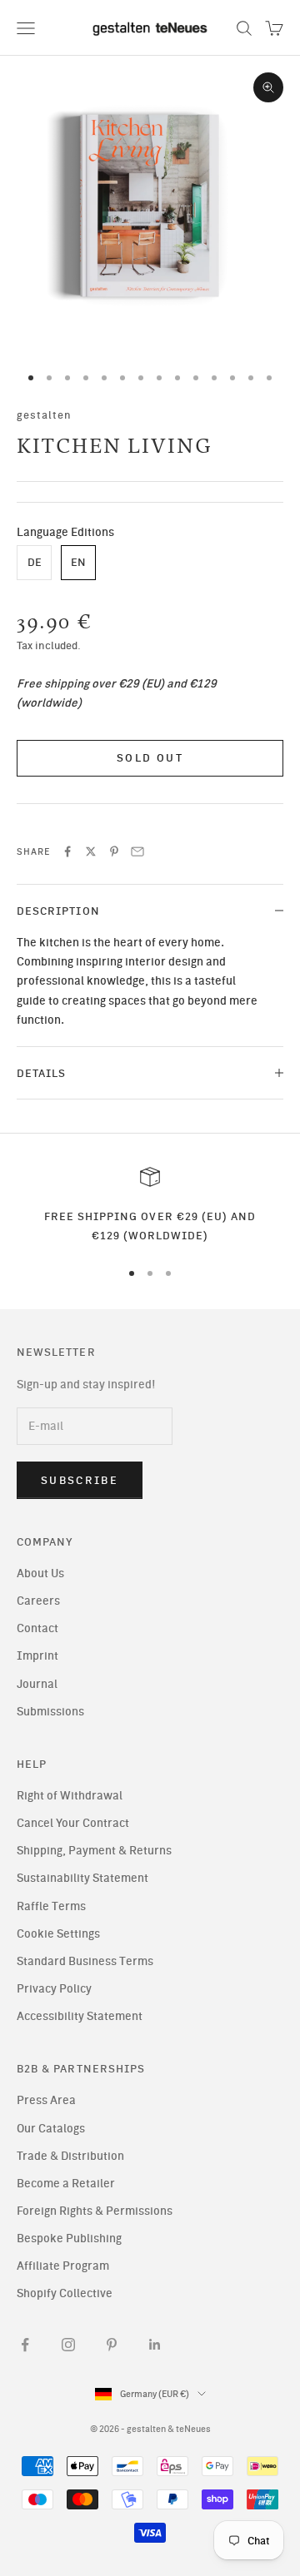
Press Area (46, 2100)
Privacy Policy (54, 1989)
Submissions (50, 1712)
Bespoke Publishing (69, 2238)
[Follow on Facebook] (25, 2345)
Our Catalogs (51, 2129)
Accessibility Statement (80, 2016)
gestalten (45, 414)
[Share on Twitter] (91, 851)
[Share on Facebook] (67, 851)
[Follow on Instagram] (68, 2345)
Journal (37, 1684)
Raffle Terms (51, 1906)
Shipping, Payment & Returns (94, 1851)
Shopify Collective (65, 2293)
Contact (37, 1628)
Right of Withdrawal (70, 1796)
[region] (150, 1206)
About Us (40, 1573)
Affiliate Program (63, 2266)
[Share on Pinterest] (114, 851)
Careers (38, 1601)
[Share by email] (137, 851)
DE (35, 562)
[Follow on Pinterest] (112, 2345)
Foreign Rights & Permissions (95, 2211)
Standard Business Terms (85, 1961)
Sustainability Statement (82, 1878)
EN (78, 562)
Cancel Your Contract (73, 1823)
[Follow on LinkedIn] (155, 2345)
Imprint (37, 1656)
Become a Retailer (66, 2184)
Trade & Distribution (70, 2156)
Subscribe (80, 1480)
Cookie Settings (58, 1934)
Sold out (150, 758)
